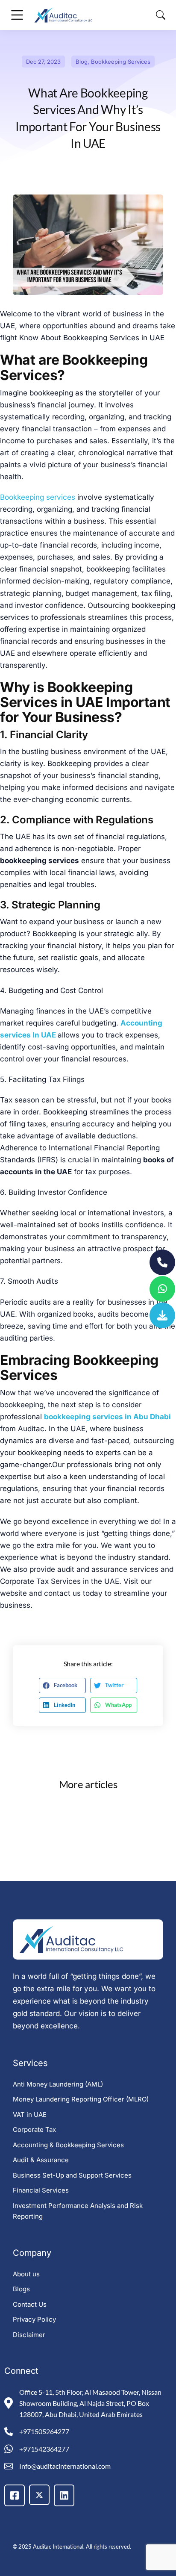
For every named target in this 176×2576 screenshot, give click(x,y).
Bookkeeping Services (121, 62)
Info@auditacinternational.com (65, 2466)
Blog (82, 62)
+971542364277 (44, 2449)
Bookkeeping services (38, 497)
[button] (62, 1686)
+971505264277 (44, 2431)
